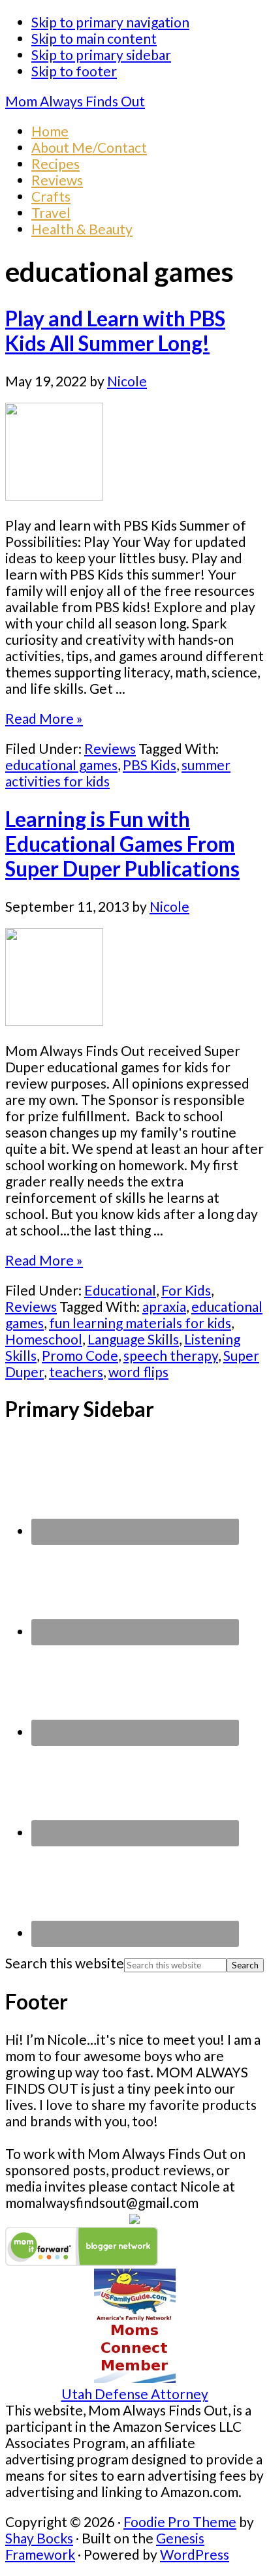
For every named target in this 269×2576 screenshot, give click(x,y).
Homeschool (44, 1339)
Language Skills (133, 1339)
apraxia (164, 1306)
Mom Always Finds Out (75, 101)
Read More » (44, 718)
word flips (138, 1372)
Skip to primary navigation (110, 22)
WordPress (195, 2554)
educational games (61, 765)
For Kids (186, 1290)
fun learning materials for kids (140, 1323)
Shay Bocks (39, 2538)
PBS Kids (150, 765)
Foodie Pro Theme (180, 2522)
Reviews (110, 748)
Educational (120, 1290)
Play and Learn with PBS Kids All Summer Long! (115, 331)
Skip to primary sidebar (101, 54)
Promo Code (80, 1355)
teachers (76, 1372)
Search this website (65, 1963)
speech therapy (171, 1355)
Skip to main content (94, 38)
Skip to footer (74, 71)
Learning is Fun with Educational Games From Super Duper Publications (122, 844)
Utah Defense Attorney (135, 2394)
